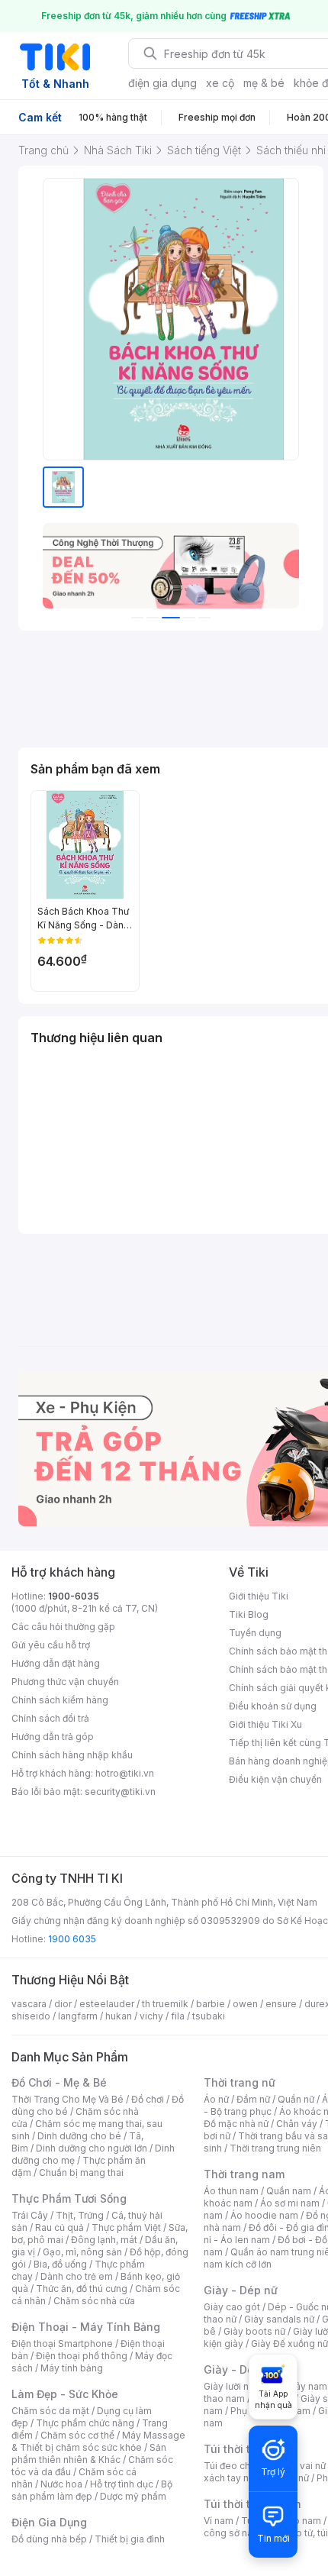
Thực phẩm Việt (126, 2227)
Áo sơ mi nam (290, 2203)
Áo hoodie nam (264, 2215)
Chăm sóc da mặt (50, 2411)
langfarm (78, 2016)
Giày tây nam (299, 2386)
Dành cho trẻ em (77, 2276)
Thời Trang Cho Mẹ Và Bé (68, 2099)
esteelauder (107, 2004)
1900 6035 (72, 1939)
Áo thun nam (231, 2191)
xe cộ (220, 83)
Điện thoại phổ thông (82, 2356)
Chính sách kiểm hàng (60, 1700)
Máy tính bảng (72, 2368)
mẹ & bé (264, 83)
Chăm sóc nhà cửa (94, 2301)
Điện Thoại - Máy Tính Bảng (86, 2327)
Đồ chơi (148, 2099)
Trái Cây (30, 2215)
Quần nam (289, 2191)
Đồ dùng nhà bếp (49, 2539)
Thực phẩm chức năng (85, 2423)
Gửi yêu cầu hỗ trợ (51, 1645)
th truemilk (165, 2004)
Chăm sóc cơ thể (77, 2435)
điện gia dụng (162, 83)
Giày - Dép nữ (241, 2290)
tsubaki (209, 2016)
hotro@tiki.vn (125, 1773)
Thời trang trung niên (275, 2148)
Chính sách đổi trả (50, 1718)
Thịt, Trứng (80, 2215)
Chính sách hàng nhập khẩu (72, 1755)
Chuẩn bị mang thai (81, 2172)
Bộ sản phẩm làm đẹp (92, 2490)
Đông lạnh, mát (104, 2240)
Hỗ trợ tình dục (122, 2484)
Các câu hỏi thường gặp (63, 1627)
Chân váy (297, 2124)
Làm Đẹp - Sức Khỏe (65, 2394)
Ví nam (219, 2521)
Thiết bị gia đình (130, 2539)
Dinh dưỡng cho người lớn (92, 2148)
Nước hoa (61, 2484)
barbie (211, 2004)
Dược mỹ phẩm (133, 2496)
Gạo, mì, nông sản (82, 2252)
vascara (29, 2004)
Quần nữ (296, 2099)
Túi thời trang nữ (248, 2449)
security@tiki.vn (120, 1792)
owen (245, 2004)
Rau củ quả (59, 2227)
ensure (281, 2004)
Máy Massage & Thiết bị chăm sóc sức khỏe (98, 2441)
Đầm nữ (253, 2099)
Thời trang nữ (240, 2082)
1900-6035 (74, 1596)
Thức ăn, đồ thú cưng (82, 2289)
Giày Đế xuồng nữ (289, 2344)
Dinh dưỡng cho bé (79, 2136)
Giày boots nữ (254, 2331)
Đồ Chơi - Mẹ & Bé (59, 2082)
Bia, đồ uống (60, 2264)
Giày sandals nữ (279, 2319)
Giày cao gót (232, 2307)
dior (63, 2004)
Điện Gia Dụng (49, 2522)
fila (178, 2016)
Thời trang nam (244, 2174)
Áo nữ (216, 2099)
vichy (151, 2016)
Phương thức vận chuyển (65, 1682)
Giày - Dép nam (245, 2369)
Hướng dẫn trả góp (53, 1737)
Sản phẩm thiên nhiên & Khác (89, 2453)
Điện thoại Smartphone (62, 2344)
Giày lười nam (233, 2386)
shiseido (31, 2016)
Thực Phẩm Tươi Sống (69, 2198)
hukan (119, 2016)
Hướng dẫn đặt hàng (56, 1663)
